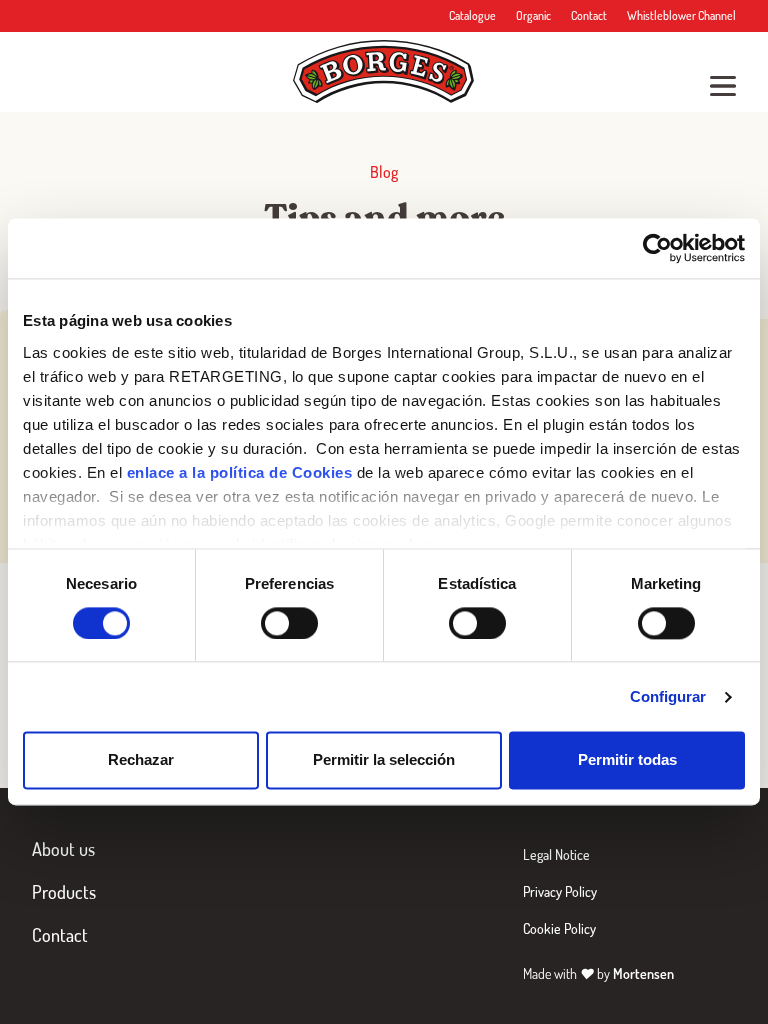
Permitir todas (627, 760)
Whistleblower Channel (681, 15)
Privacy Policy (560, 891)
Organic (533, 15)
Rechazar (141, 760)
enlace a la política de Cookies (240, 472)
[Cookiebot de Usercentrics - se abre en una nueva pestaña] (657, 248)
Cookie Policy (559, 928)
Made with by (598, 973)
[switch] (289, 623)
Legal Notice (556, 854)
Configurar (668, 696)
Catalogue (472, 15)
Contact (589, 15)
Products (64, 892)
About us (63, 849)
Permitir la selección (384, 760)
